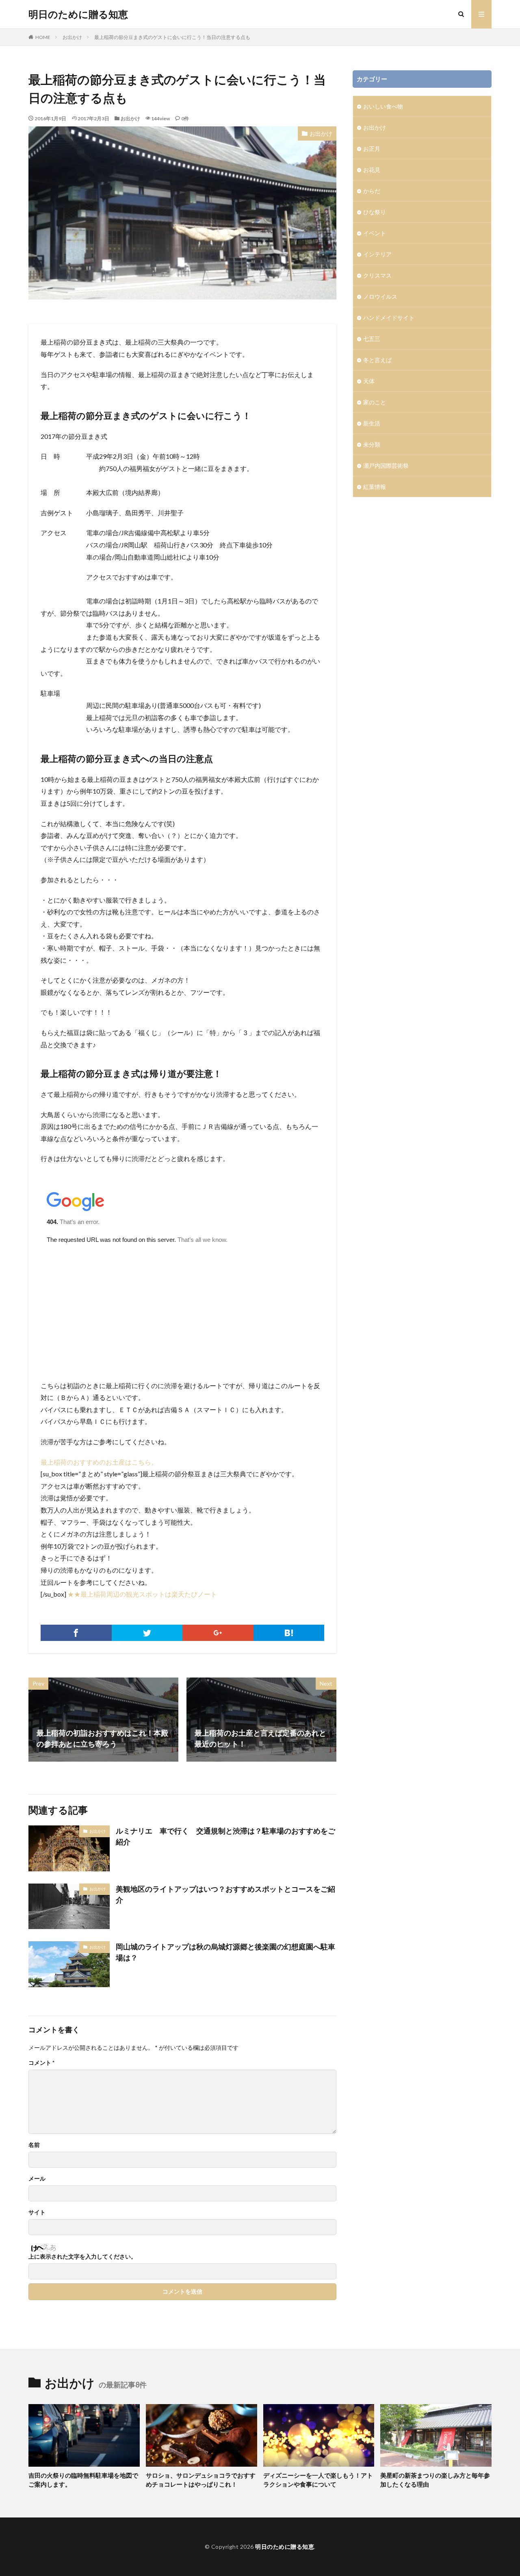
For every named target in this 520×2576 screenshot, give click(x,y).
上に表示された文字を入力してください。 (82, 2257)
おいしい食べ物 (383, 106)
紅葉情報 (375, 487)
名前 (34, 2145)
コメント (41, 2063)
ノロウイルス (380, 296)
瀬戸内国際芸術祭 (386, 466)
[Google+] (218, 1633)
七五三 (372, 339)
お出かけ (72, 37)
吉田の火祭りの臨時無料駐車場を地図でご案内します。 (83, 2480)
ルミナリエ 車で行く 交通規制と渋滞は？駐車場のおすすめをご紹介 (225, 1836)
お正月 (372, 149)
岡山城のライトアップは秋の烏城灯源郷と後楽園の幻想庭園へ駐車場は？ (225, 1952)
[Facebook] (76, 1633)
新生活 (372, 423)
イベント (375, 233)
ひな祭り (375, 212)
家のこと (375, 402)
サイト (37, 2212)
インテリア (377, 254)
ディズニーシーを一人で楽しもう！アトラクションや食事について (318, 2480)
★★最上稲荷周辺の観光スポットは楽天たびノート (142, 1594)
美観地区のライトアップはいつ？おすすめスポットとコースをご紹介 (225, 1894)
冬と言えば (377, 360)
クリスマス (377, 275)
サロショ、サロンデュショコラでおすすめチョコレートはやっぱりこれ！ (201, 2480)
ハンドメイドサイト (389, 318)
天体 (369, 381)
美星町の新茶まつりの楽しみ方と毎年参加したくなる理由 (435, 2480)
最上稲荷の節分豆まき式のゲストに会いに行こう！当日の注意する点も (172, 37)
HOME (43, 37)
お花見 (372, 170)
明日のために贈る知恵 (78, 14)
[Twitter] (147, 1633)
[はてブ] (289, 1633)
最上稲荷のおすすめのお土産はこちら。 (99, 1462)
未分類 (372, 444)
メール (37, 2179)
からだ (372, 191)
